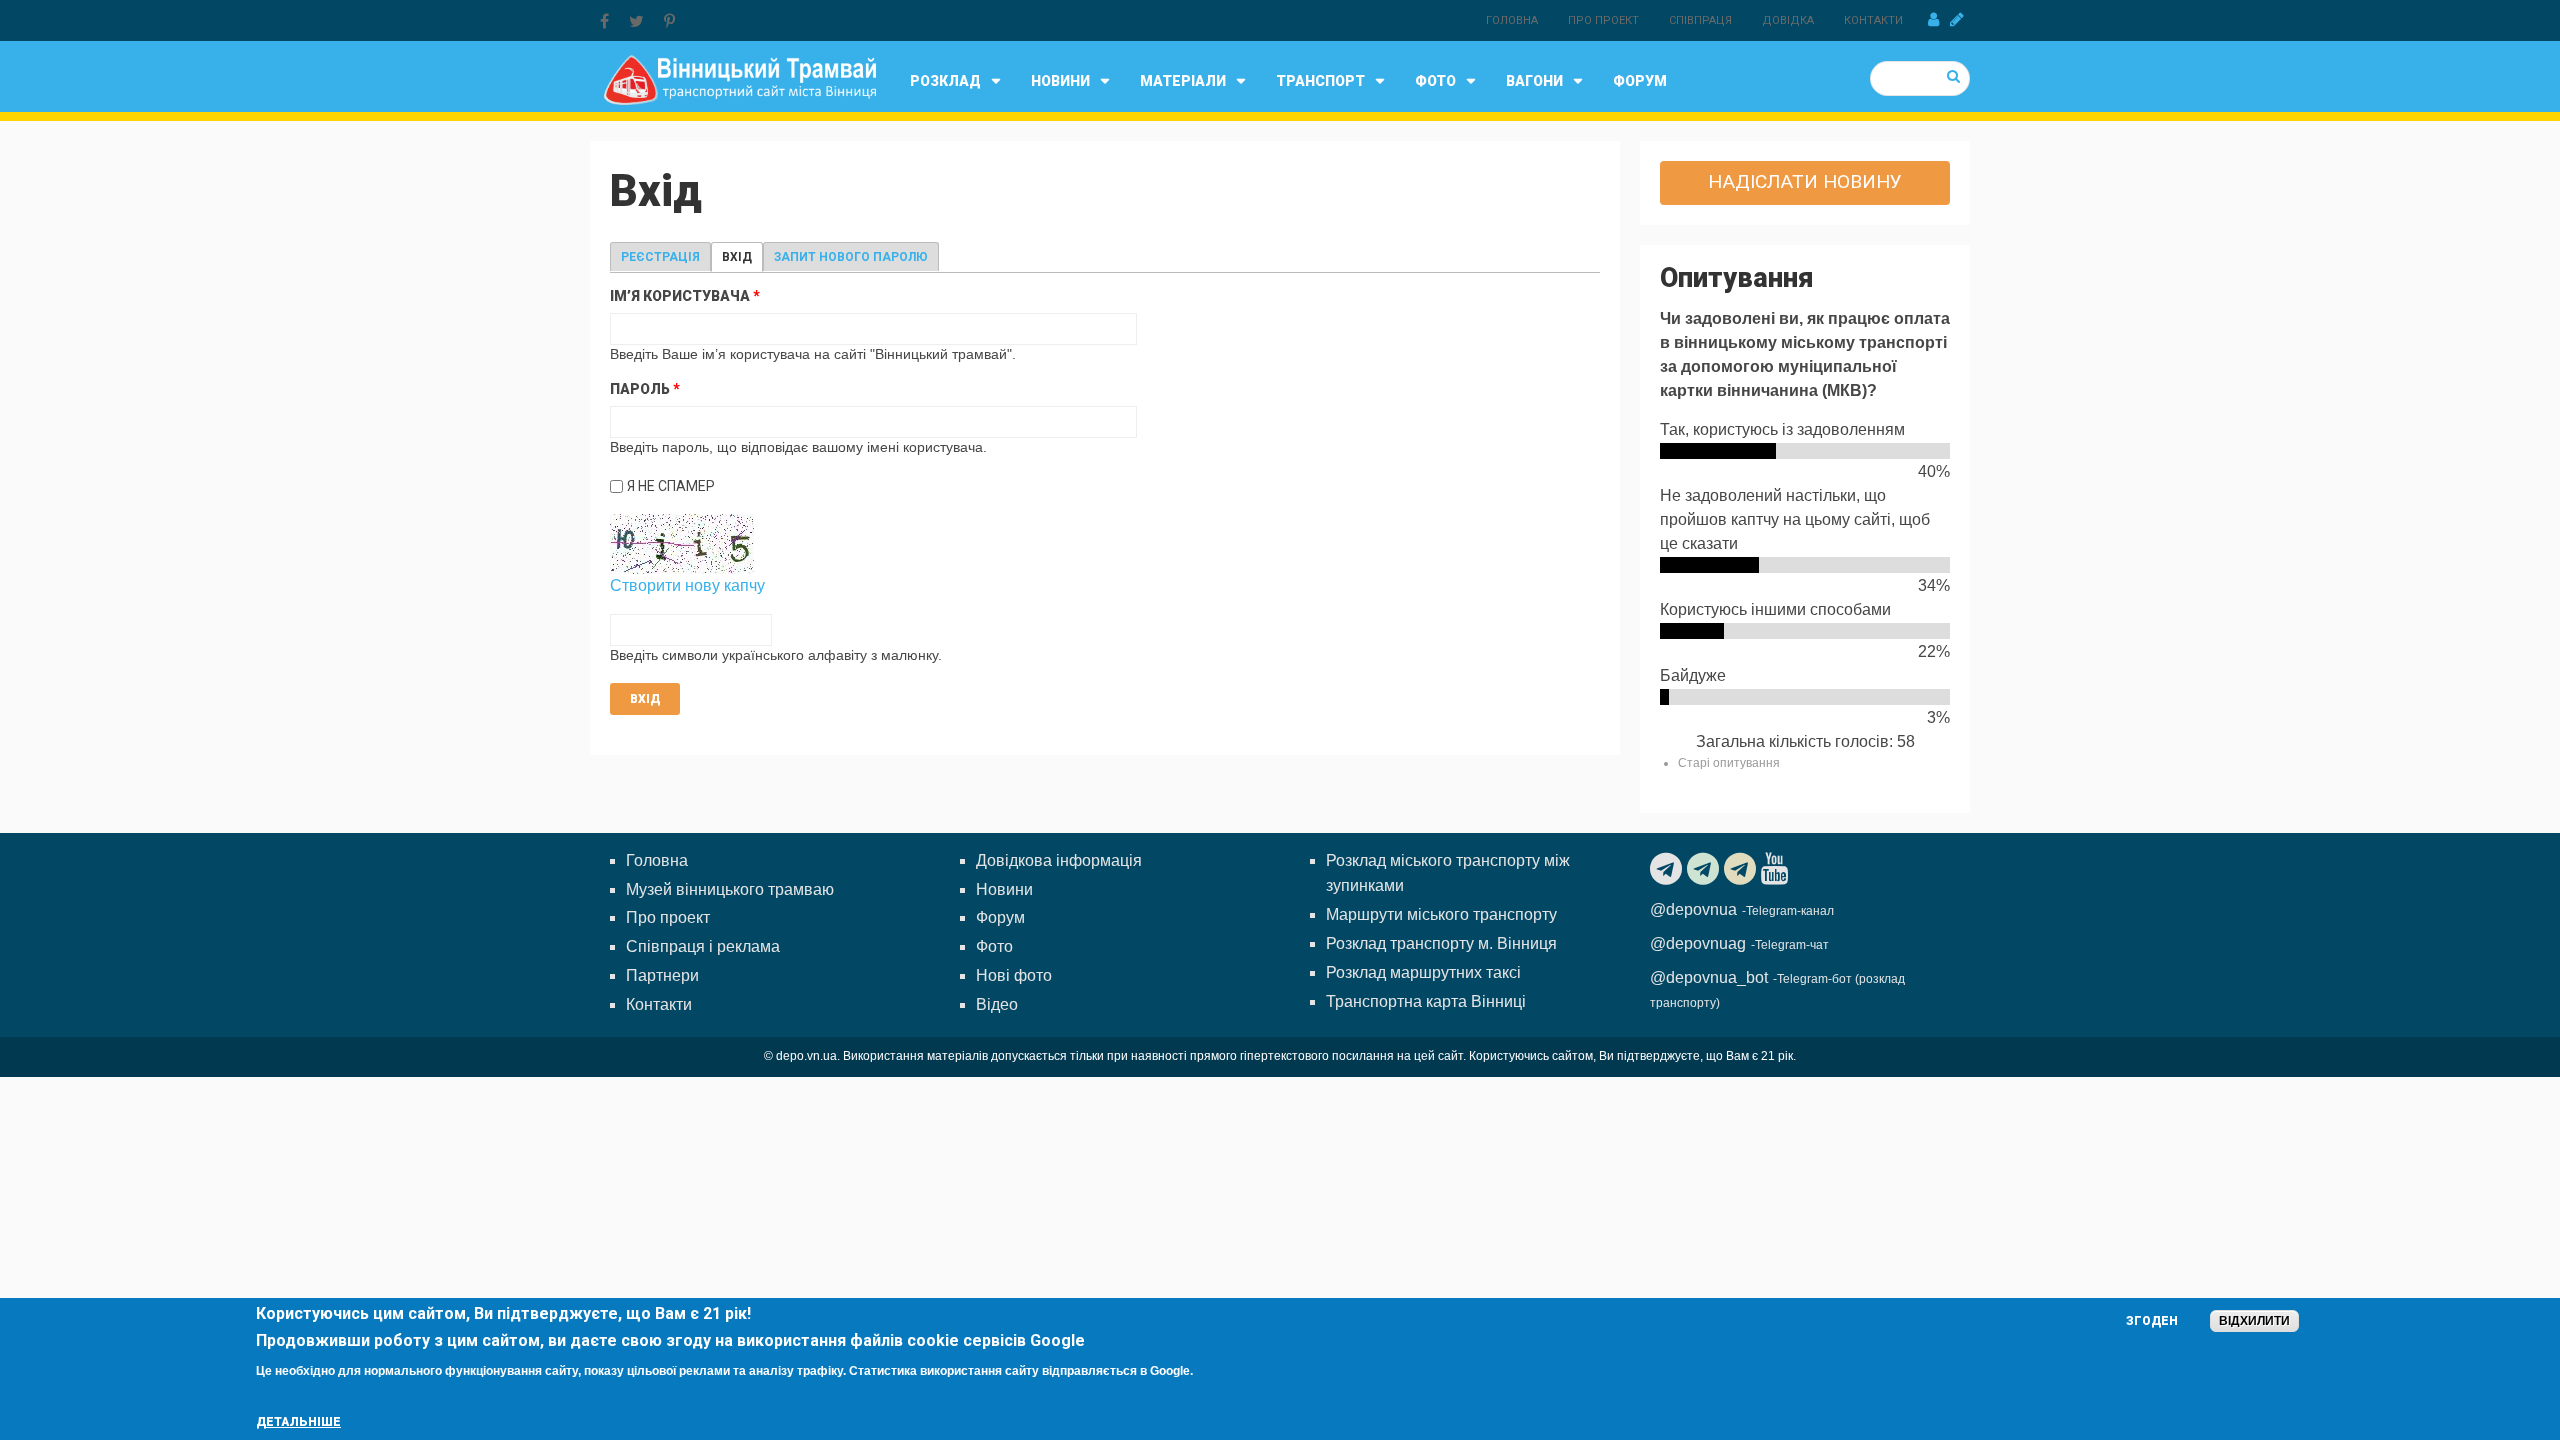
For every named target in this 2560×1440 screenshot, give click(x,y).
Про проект (1603, 20)
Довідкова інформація (1059, 860)
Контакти (1873, 20)
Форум (1640, 81)
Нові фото (1014, 975)
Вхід (742, 257)
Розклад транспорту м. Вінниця (1441, 943)
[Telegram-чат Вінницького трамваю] (1705, 869)
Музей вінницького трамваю (730, 889)
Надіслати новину (1805, 181)
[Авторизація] (1933, 20)
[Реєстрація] (1957, 20)
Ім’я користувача (685, 296)
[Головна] (739, 78)
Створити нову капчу (687, 585)
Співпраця (1700, 20)
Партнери (662, 975)
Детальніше (298, 1422)
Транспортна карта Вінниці (1426, 1001)
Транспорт (1320, 81)
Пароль (645, 389)
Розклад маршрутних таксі (1423, 972)
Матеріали (1183, 81)
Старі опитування (1729, 763)
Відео (997, 1004)
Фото (1435, 81)
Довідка (1788, 20)
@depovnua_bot (1709, 977)
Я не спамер (671, 486)
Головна (1512, 20)
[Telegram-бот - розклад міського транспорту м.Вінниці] (1742, 869)
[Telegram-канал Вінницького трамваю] (1668, 869)
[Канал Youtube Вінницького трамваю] (1777, 869)
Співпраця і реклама (703, 946)
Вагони (1534, 81)
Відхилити (2254, 1321)
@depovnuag (1698, 943)
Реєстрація (660, 257)
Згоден (2152, 1321)
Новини (1060, 81)
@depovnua (1693, 909)
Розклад (945, 81)
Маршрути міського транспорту (1441, 914)
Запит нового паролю (851, 257)
